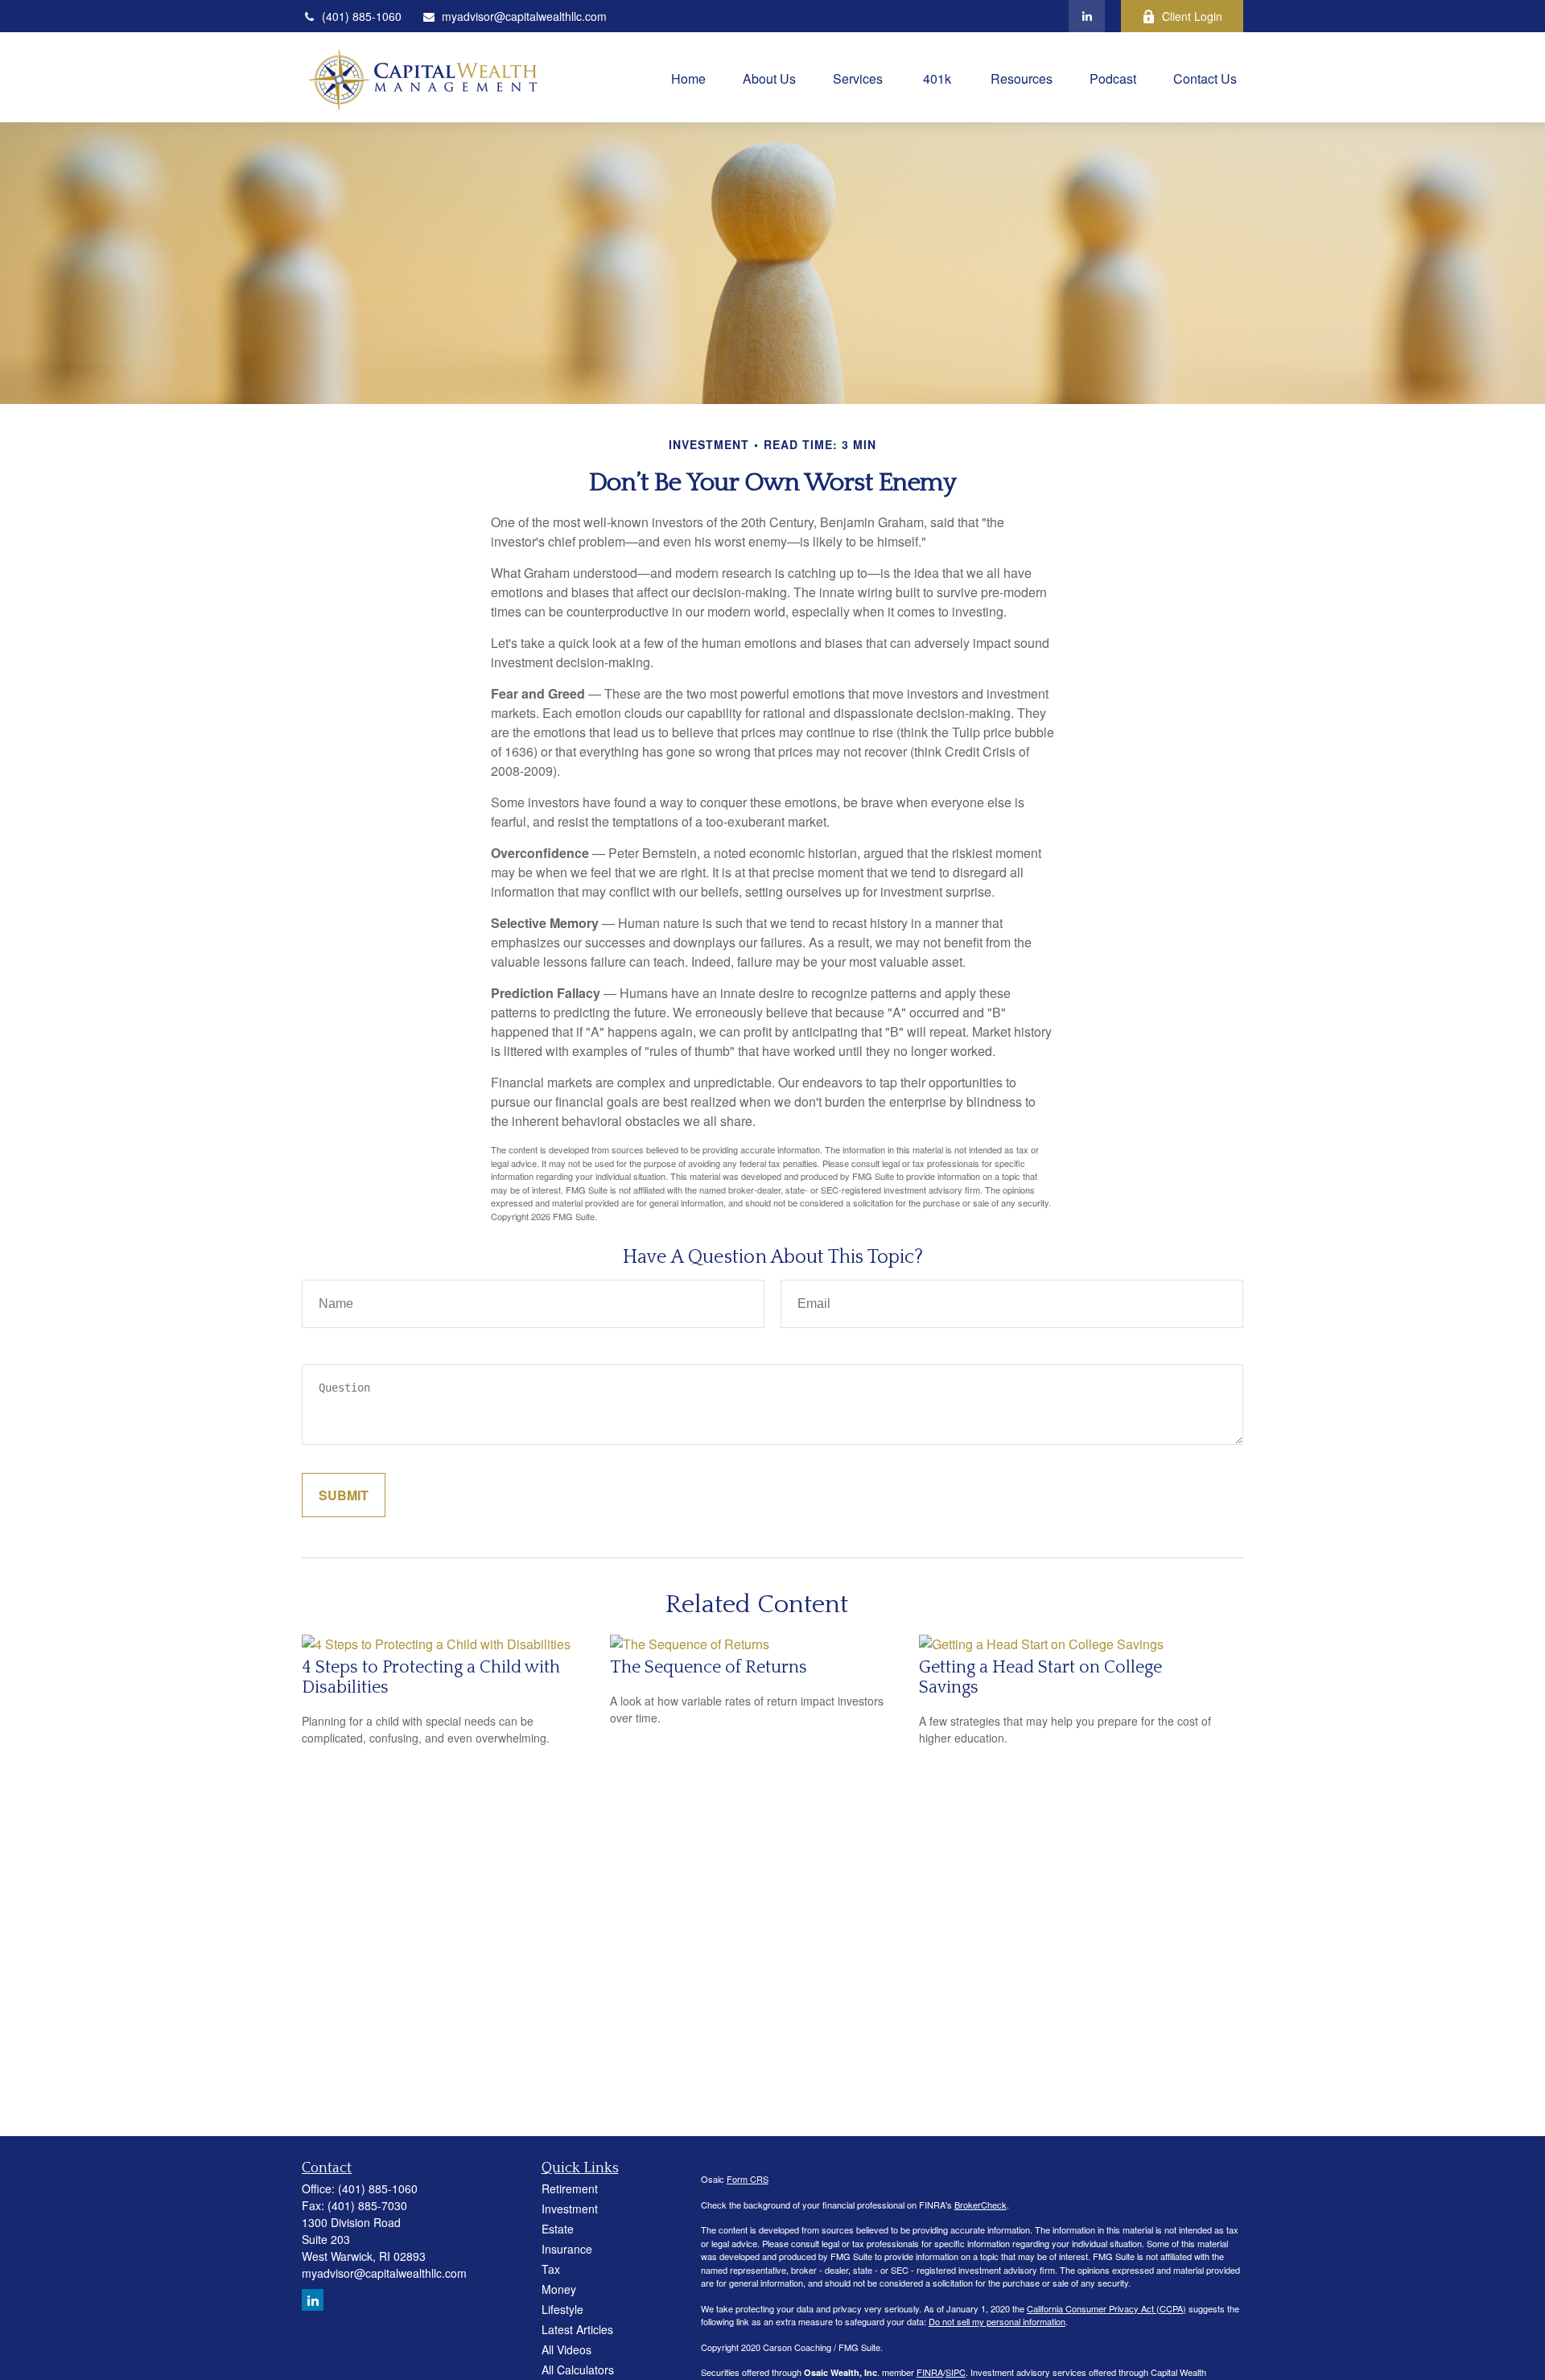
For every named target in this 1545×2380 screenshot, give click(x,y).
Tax (551, 2269)
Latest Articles (577, 2329)
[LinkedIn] (1087, 16)
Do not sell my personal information (997, 2321)
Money (559, 2289)
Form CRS (748, 2179)
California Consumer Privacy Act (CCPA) (1106, 2308)
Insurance (567, 2249)
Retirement (570, 2188)
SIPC (956, 2372)
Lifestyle (562, 2309)
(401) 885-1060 (362, 16)
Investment (570, 2209)
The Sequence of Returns (709, 1667)
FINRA (930, 2372)
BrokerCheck (981, 2205)
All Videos (566, 2349)
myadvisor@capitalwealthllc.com (524, 16)
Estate (558, 2229)
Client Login (1192, 16)
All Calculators (578, 2370)
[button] (688, 77)
